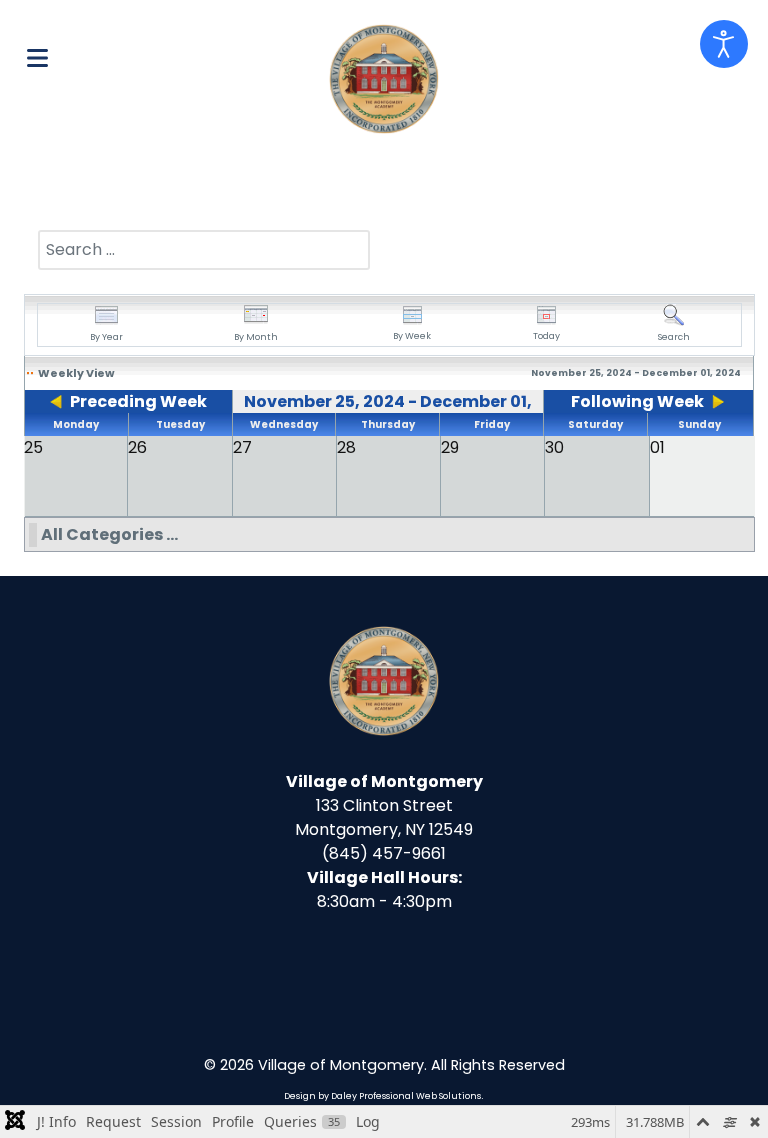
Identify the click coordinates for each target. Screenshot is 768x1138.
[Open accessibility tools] (724, 44)
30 (554, 447)
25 (33, 447)
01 (657, 447)
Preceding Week (138, 401)
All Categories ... (109, 534)
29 (450, 447)
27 (242, 447)
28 (346, 447)
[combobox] (204, 250)
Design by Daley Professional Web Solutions (382, 1096)
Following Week (637, 401)
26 (137, 447)
